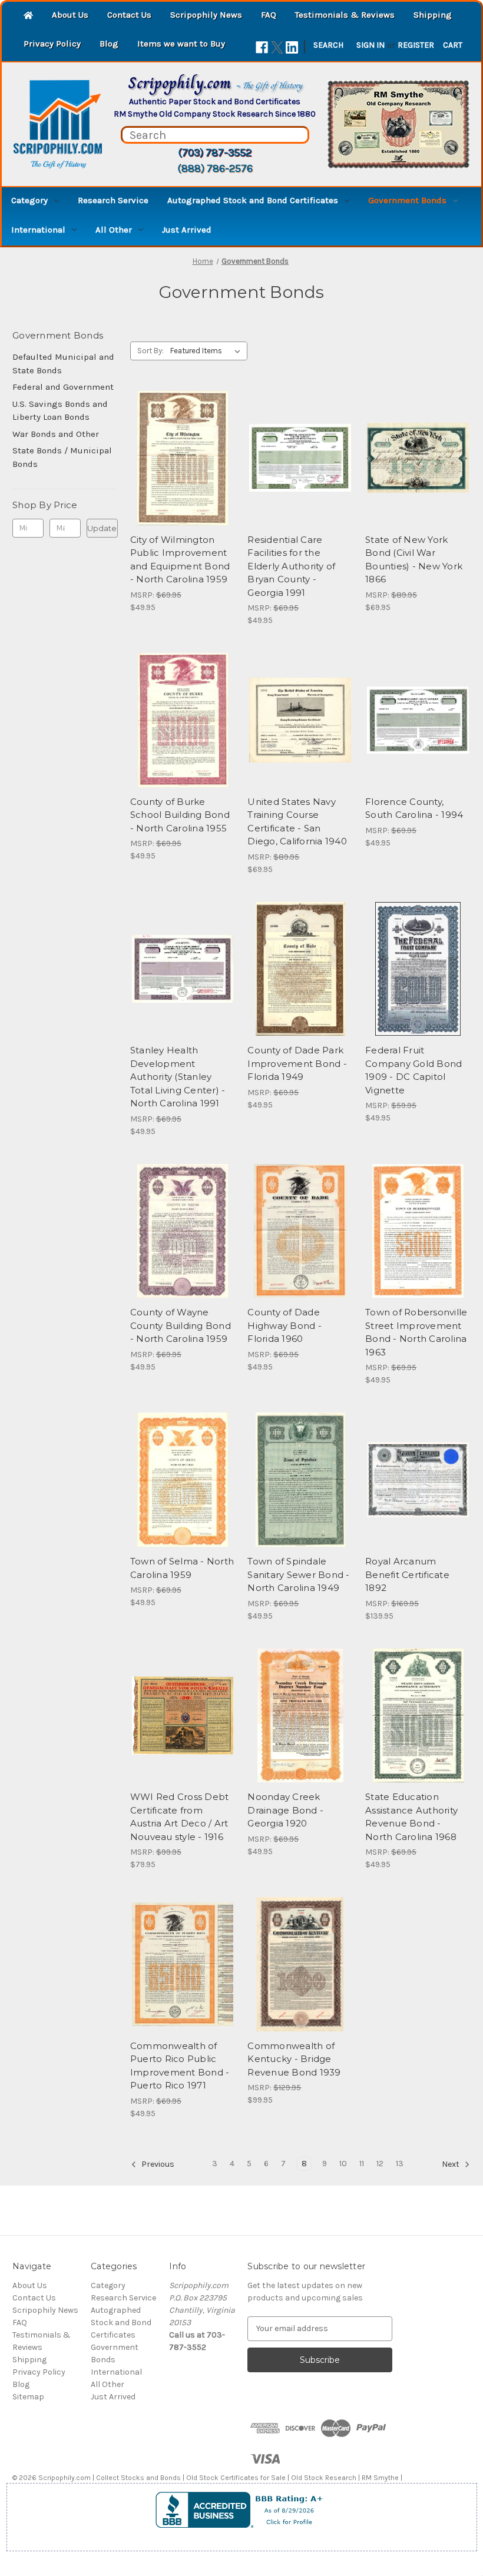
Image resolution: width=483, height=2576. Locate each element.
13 (400, 2164)
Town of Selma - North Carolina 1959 (182, 1568)
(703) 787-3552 (215, 152)
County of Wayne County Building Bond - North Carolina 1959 (181, 1325)
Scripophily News (206, 15)
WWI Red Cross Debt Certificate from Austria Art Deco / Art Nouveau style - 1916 (180, 1817)
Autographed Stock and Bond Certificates (253, 200)
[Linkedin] (292, 47)
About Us (70, 15)
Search (328, 45)
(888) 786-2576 (215, 168)
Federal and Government (63, 387)
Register (416, 45)
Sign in (370, 45)
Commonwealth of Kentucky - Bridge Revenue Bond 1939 (294, 2059)
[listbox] (208, 351)
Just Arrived (187, 230)
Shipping (433, 15)
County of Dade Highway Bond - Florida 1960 (284, 1325)
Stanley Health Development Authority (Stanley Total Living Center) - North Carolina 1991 (178, 1077)
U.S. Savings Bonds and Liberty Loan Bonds (60, 411)
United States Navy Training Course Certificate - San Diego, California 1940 (297, 822)
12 (380, 2164)
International (38, 230)
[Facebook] (262, 47)
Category (29, 200)
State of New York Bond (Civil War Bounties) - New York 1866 (414, 560)
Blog (109, 44)
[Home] (28, 16)
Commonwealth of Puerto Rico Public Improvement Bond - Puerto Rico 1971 (180, 2066)
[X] (277, 47)
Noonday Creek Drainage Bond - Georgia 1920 (285, 1810)
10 (343, 2164)
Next (451, 2164)
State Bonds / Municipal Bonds (62, 457)
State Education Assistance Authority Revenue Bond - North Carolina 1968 (411, 1817)
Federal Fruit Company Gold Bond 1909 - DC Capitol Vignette (413, 1070)
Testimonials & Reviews (345, 15)
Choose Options (418, 741)
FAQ (269, 15)
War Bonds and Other (56, 434)
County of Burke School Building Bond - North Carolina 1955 (180, 815)
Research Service (113, 200)
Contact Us (129, 15)
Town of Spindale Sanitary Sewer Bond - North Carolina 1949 (298, 1574)
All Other (114, 230)
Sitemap (28, 2397)
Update (102, 528)
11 (362, 2164)
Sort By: (150, 351)
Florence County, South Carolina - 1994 (414, 808)
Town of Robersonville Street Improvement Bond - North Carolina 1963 (416, 1332)
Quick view (181, 437)
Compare (179, 458)
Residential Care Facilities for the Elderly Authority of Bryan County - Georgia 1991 (291, 566)
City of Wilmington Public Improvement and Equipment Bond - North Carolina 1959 (180, 560)
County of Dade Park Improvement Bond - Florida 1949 (297, 1063)
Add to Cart (183, 479)
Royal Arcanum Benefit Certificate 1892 (407, 1574)
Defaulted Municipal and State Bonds (63, 364)
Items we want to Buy (181, 44)
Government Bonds (407, 200)
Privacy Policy (52, 44)
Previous (157, 2164)
